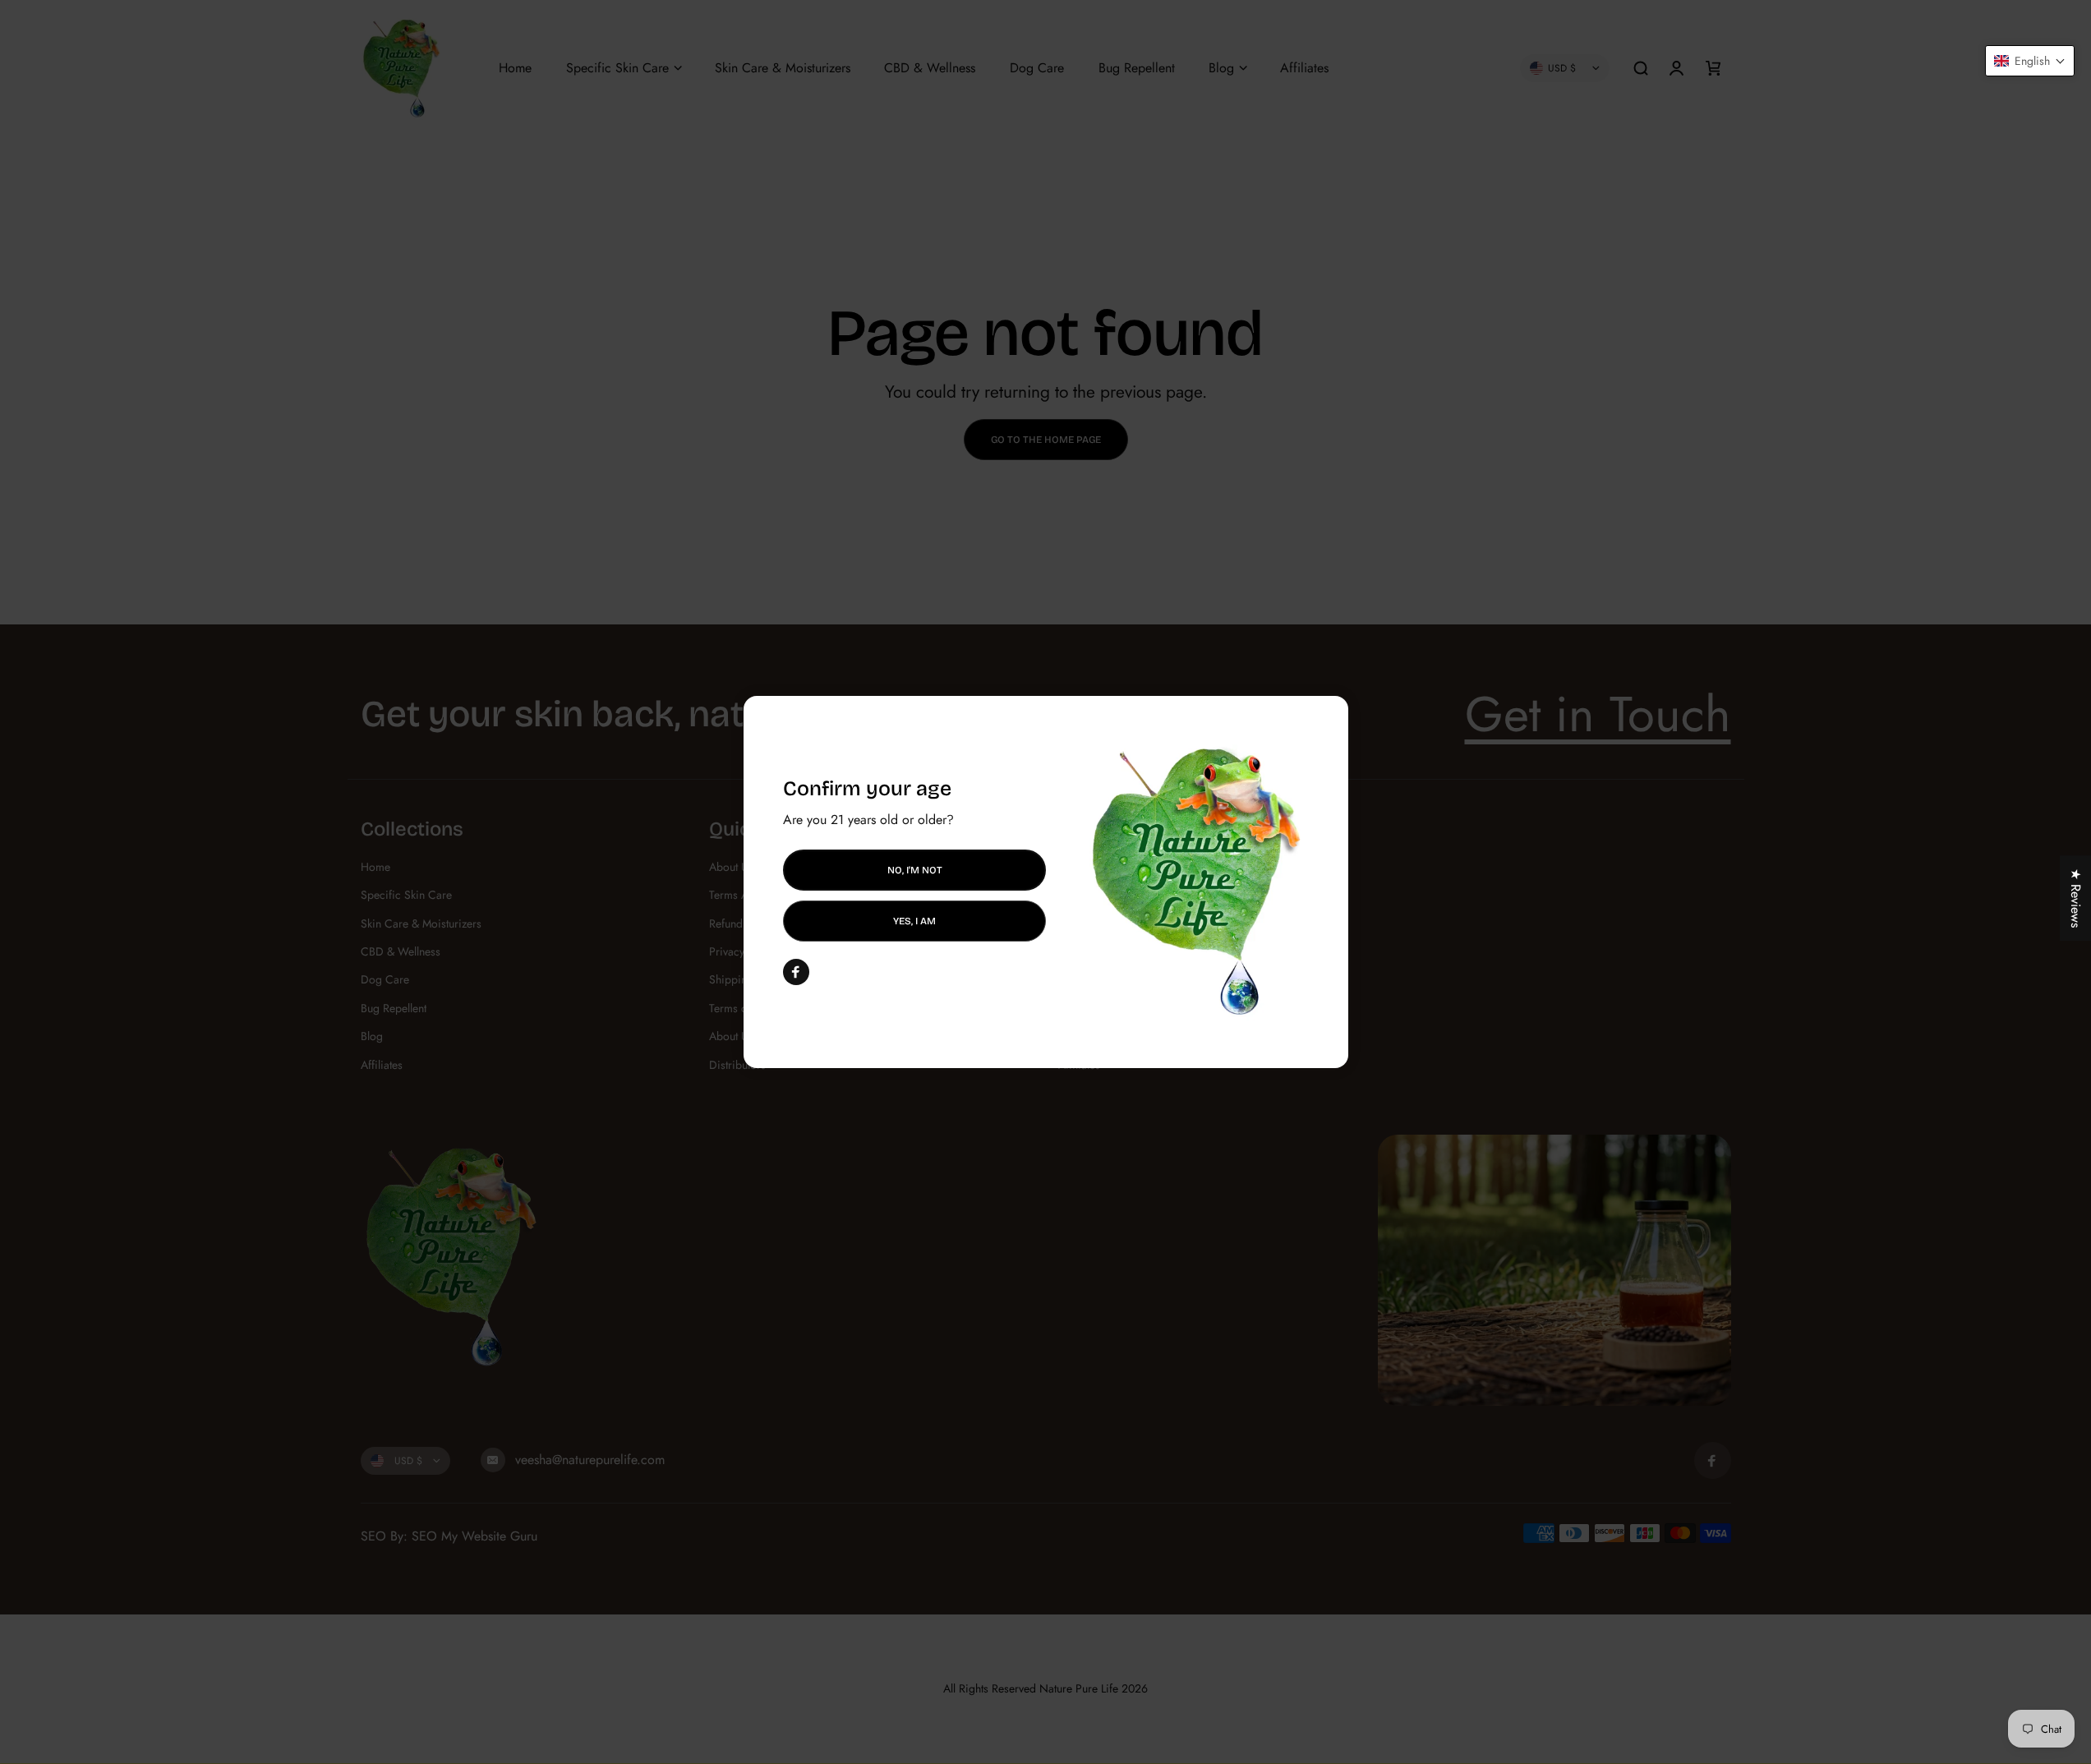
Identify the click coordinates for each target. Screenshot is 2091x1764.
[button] (2030, 61)
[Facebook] (796, 972)
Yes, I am (914, 921)
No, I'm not (914, 870)
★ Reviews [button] (2076, 898)
